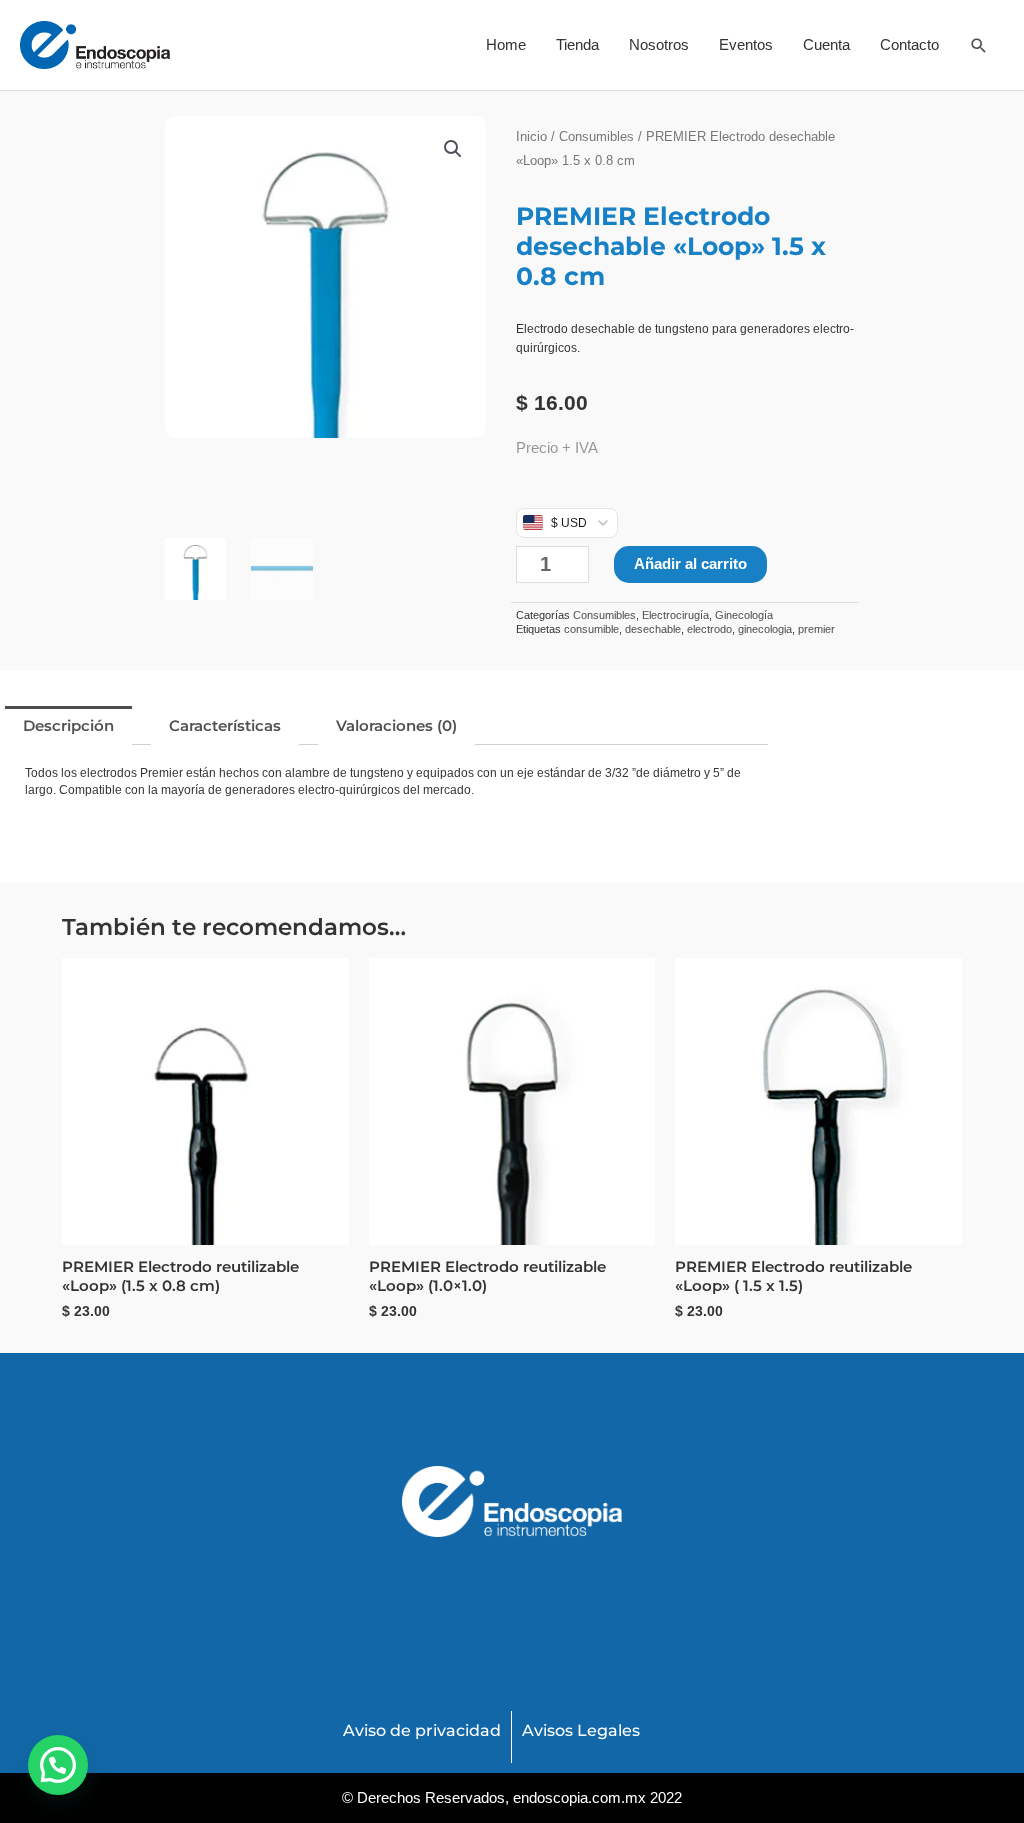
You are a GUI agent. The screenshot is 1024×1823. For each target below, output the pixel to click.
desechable (653, 629)
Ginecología (744, 615)
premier (816, 629)
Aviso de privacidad (422, 1730)
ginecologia (765, 629)
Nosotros (659, 44)
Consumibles (596, 136)
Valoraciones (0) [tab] (396, 725)
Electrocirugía (675, 615)
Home (506, 44)
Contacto (909, 44)
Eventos (746, 44)
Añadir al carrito (690, 563)
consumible (591, 629)
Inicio (531, 136)
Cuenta (826, 44)
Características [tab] (225, 725)
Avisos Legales (581, 1730)
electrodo (709, 629)
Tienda (577, 44)
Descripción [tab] (68, 725)
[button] (979, 45)
